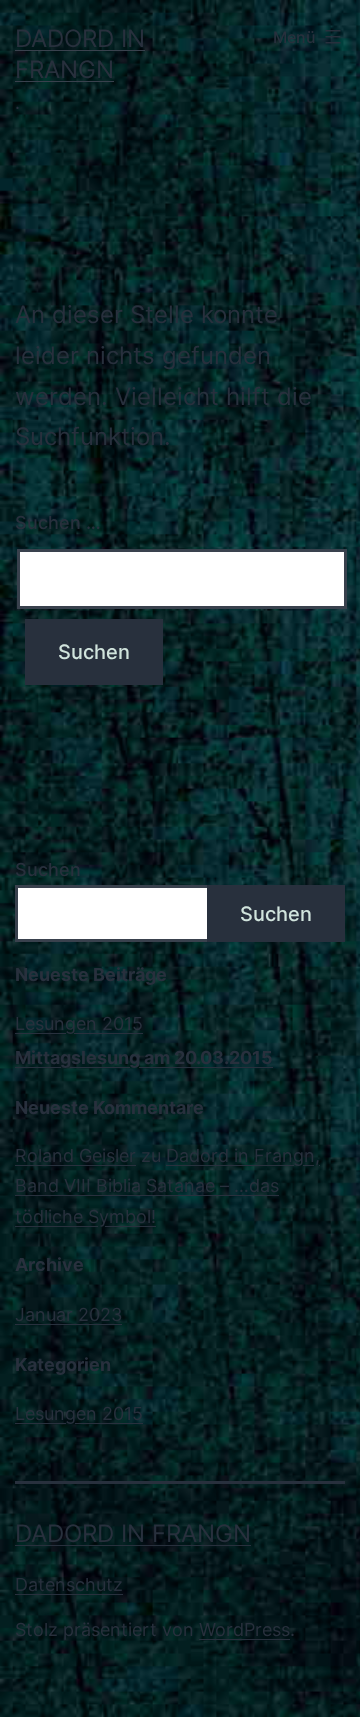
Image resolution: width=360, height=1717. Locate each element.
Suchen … (58, 522)
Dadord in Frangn (133, 1533)
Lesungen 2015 (79, 1023)
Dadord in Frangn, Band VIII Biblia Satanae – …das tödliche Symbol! (167, 1186)
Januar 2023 (68, 1314)
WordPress (244, 1629)
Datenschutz (69, 1584)
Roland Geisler (75, 1155)
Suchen (48, 869)
